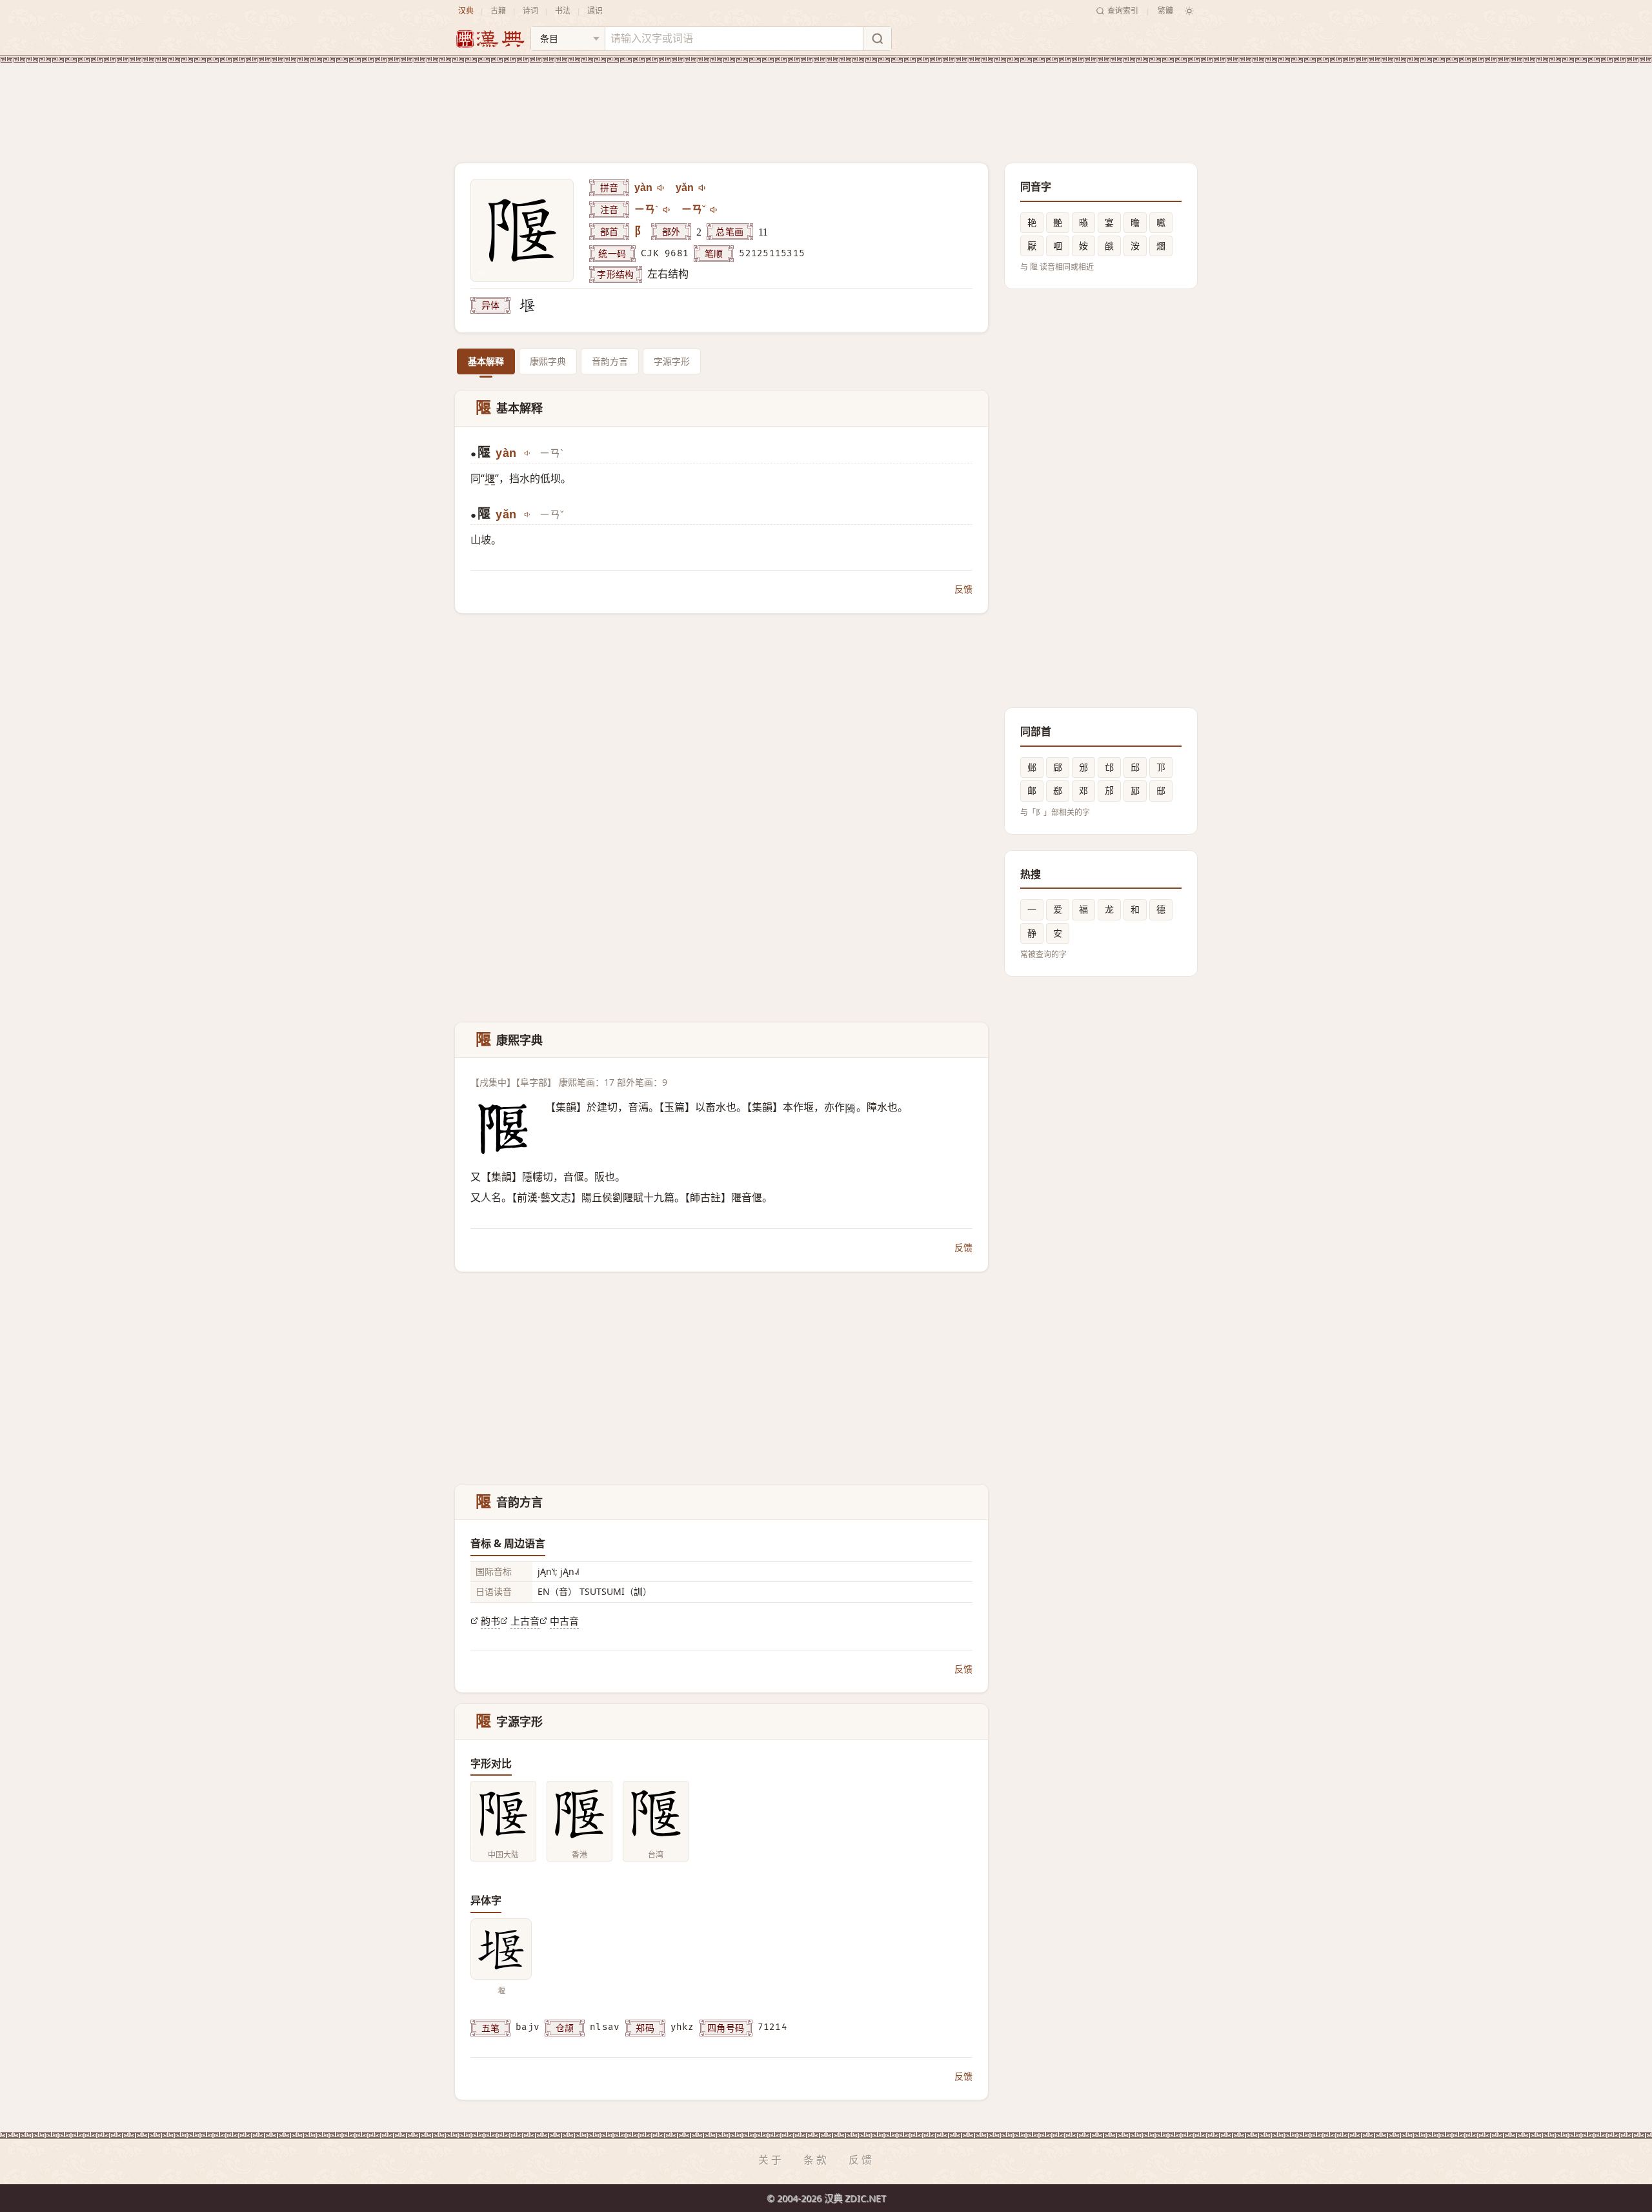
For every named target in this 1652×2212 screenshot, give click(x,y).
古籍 (498, 11)
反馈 (963, 589)
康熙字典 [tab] (548, 361)
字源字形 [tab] (672, 361)
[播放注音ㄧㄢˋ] (667, 210)
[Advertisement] (826, 103)
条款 (816, 2160)
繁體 (1165, 11)
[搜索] (877, 39)
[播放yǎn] (703, 188)
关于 (771, 2160)
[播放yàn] (661, 188)
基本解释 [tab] (486, 361)
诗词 (530, 11)
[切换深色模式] (1189, 11)
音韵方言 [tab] (610, 361)
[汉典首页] (490, 39)
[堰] (527, 305)
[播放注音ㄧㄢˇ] (714, 210)
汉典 (466, 11)
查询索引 (1123, 11)
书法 (563, 11)
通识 (595, 11)
